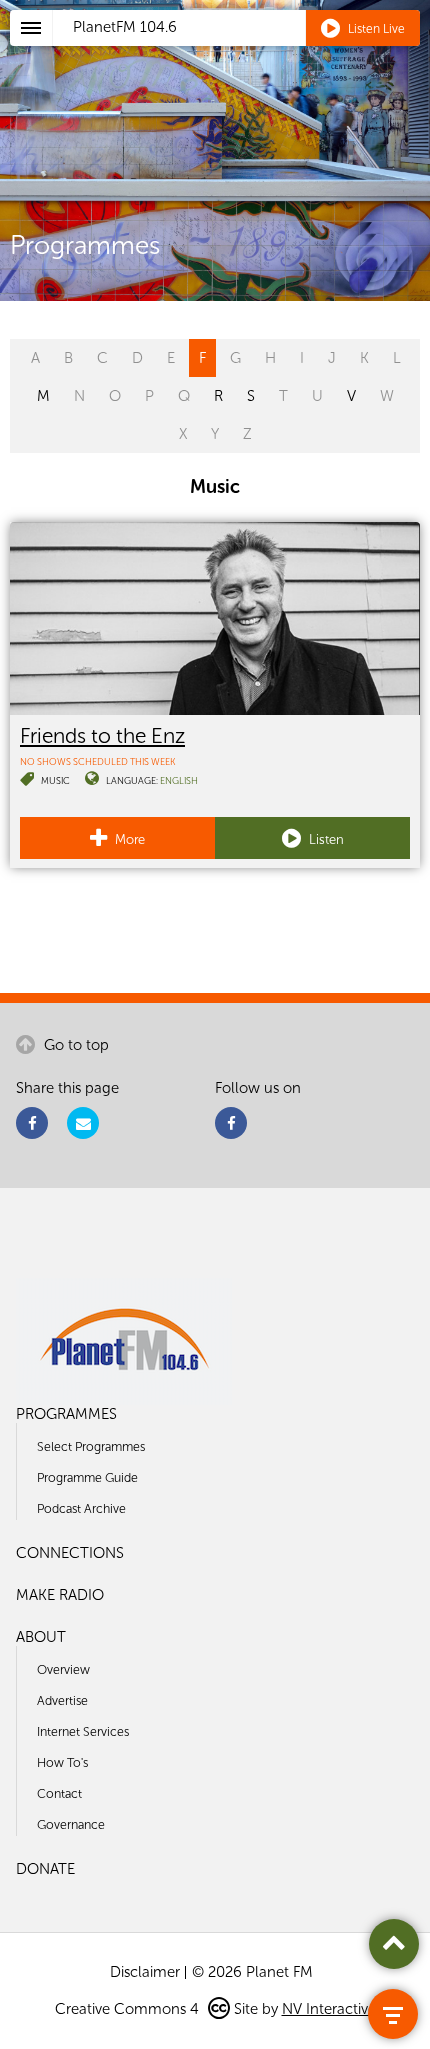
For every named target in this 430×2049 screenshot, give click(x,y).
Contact (59, 1793)
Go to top (74, 1045)
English (179, 780)
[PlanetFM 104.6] (241, 51)
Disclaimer (145, 1972)
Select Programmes (91, 1446)
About (41, 1637)
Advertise (62, 1700)
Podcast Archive (81, 1508)
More (128, 839)
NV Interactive (329, 2009)
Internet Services (83, 1731)
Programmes (66, 1414)
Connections (70, 1553)
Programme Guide (87, 1477)
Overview (63, 1669)
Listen (325, 839)
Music (55, 780)
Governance (71, 1824)
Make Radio (60, 1595)
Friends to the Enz (102, 735)
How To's (62, 1762)
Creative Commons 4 (129, 2009)
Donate (45, 1869)
